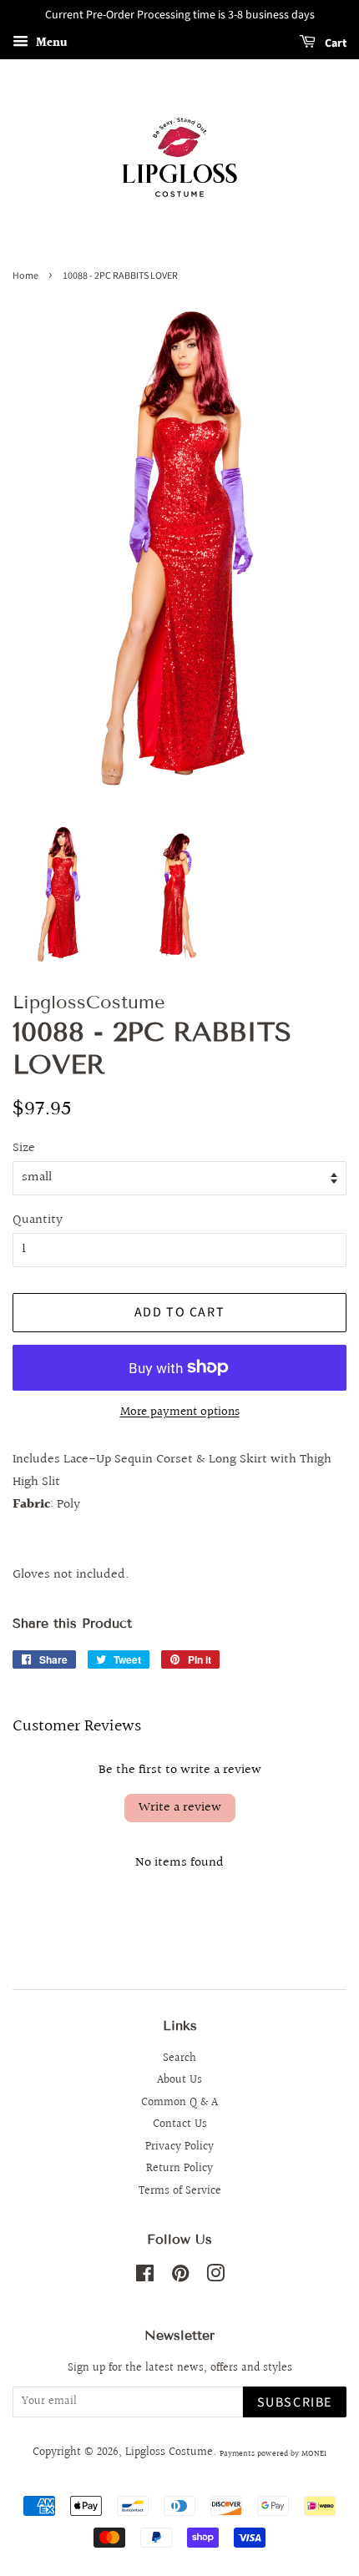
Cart (334, 43)
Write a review (180, 1808)
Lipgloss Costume (169, 2452)
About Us (179, 2080)
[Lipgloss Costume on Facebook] (145, 2277)
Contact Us (180, 2124)
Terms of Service (180, 2191)
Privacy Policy (179, 2147)
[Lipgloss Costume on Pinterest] (180, 2277)
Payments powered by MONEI (273, 2453)
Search (179, 2058)
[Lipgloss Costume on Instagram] (215, 2277)
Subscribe (295, 2402)
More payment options (180, 1412)
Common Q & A (179, 2103)
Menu (50, 43)
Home (25, 276)
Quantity (38, 1220)
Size (24, 1148)
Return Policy (179, 2169)
